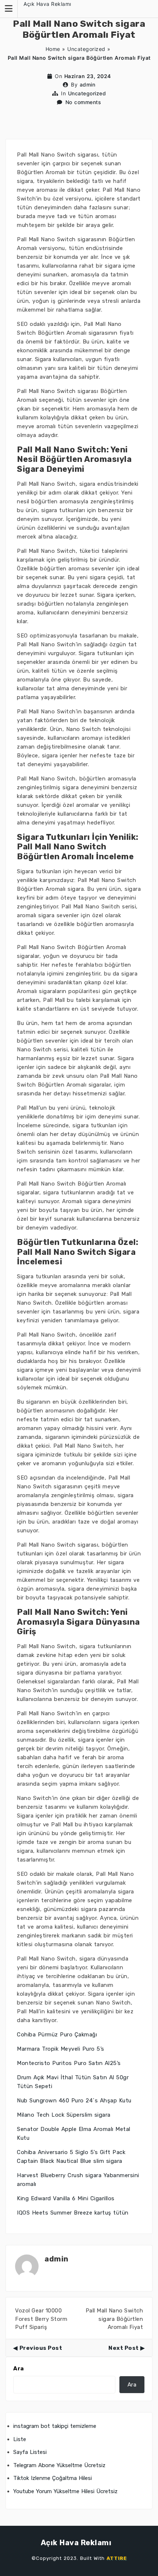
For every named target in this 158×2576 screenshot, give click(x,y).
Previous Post (41, 2348)
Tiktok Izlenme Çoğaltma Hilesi (53, 2478)
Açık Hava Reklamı (47, 4)
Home (53, 49)
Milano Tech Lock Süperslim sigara (64, 2115)
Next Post (124, 2348)
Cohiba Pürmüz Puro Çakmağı (57, 2035)
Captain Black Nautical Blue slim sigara (70, 2161)
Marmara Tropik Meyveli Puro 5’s (61, 2049)
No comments (83, 102)
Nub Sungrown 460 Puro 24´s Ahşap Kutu (74, 2101)
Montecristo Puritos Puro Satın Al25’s (69, 2063)
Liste (20, 2439)
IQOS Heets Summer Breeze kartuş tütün (73, 2213)
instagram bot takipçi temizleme (55, 2426)
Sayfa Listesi (30, 2452)
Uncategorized (86, 49)
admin (88, 84)
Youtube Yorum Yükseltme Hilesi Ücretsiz (65, 2491)
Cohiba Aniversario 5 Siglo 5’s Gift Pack (71, 2152)
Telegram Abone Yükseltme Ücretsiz (59, 2465)
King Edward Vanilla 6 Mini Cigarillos (66, 2198)
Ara (19, 2369)
